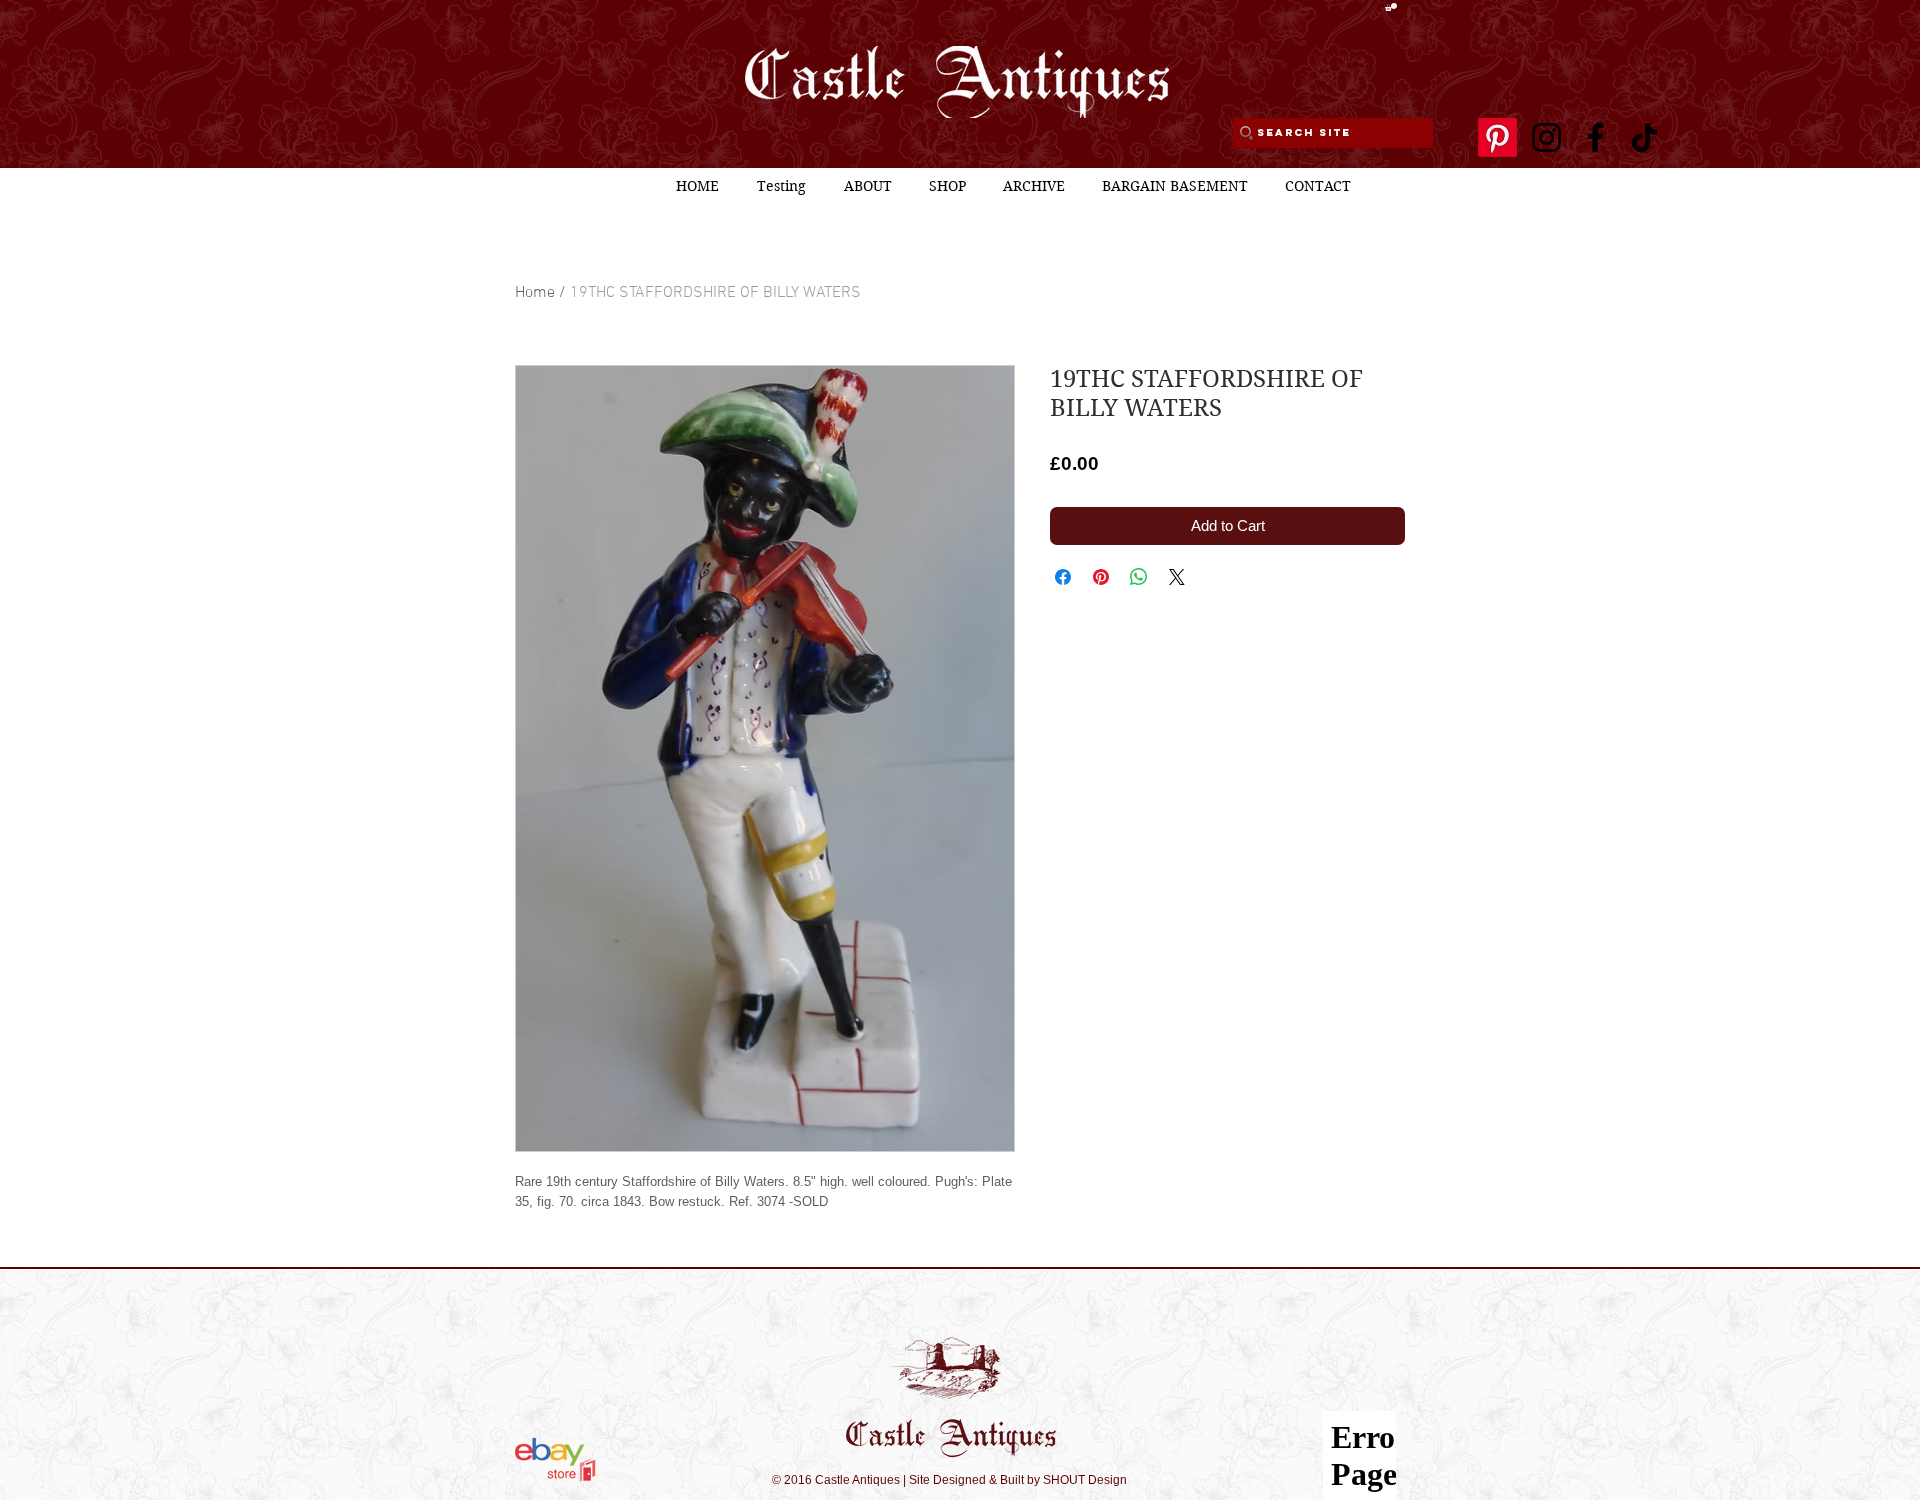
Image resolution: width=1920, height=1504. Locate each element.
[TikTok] (1644, 137)
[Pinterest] (1497, 137)
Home (535, 293)
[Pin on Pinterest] (1101, 577)
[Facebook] (1595, 137)
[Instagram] (1546, 137)
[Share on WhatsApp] (1139, 577)
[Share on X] (1177, 577)
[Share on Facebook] (1063, 577)
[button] (1391, 7)
